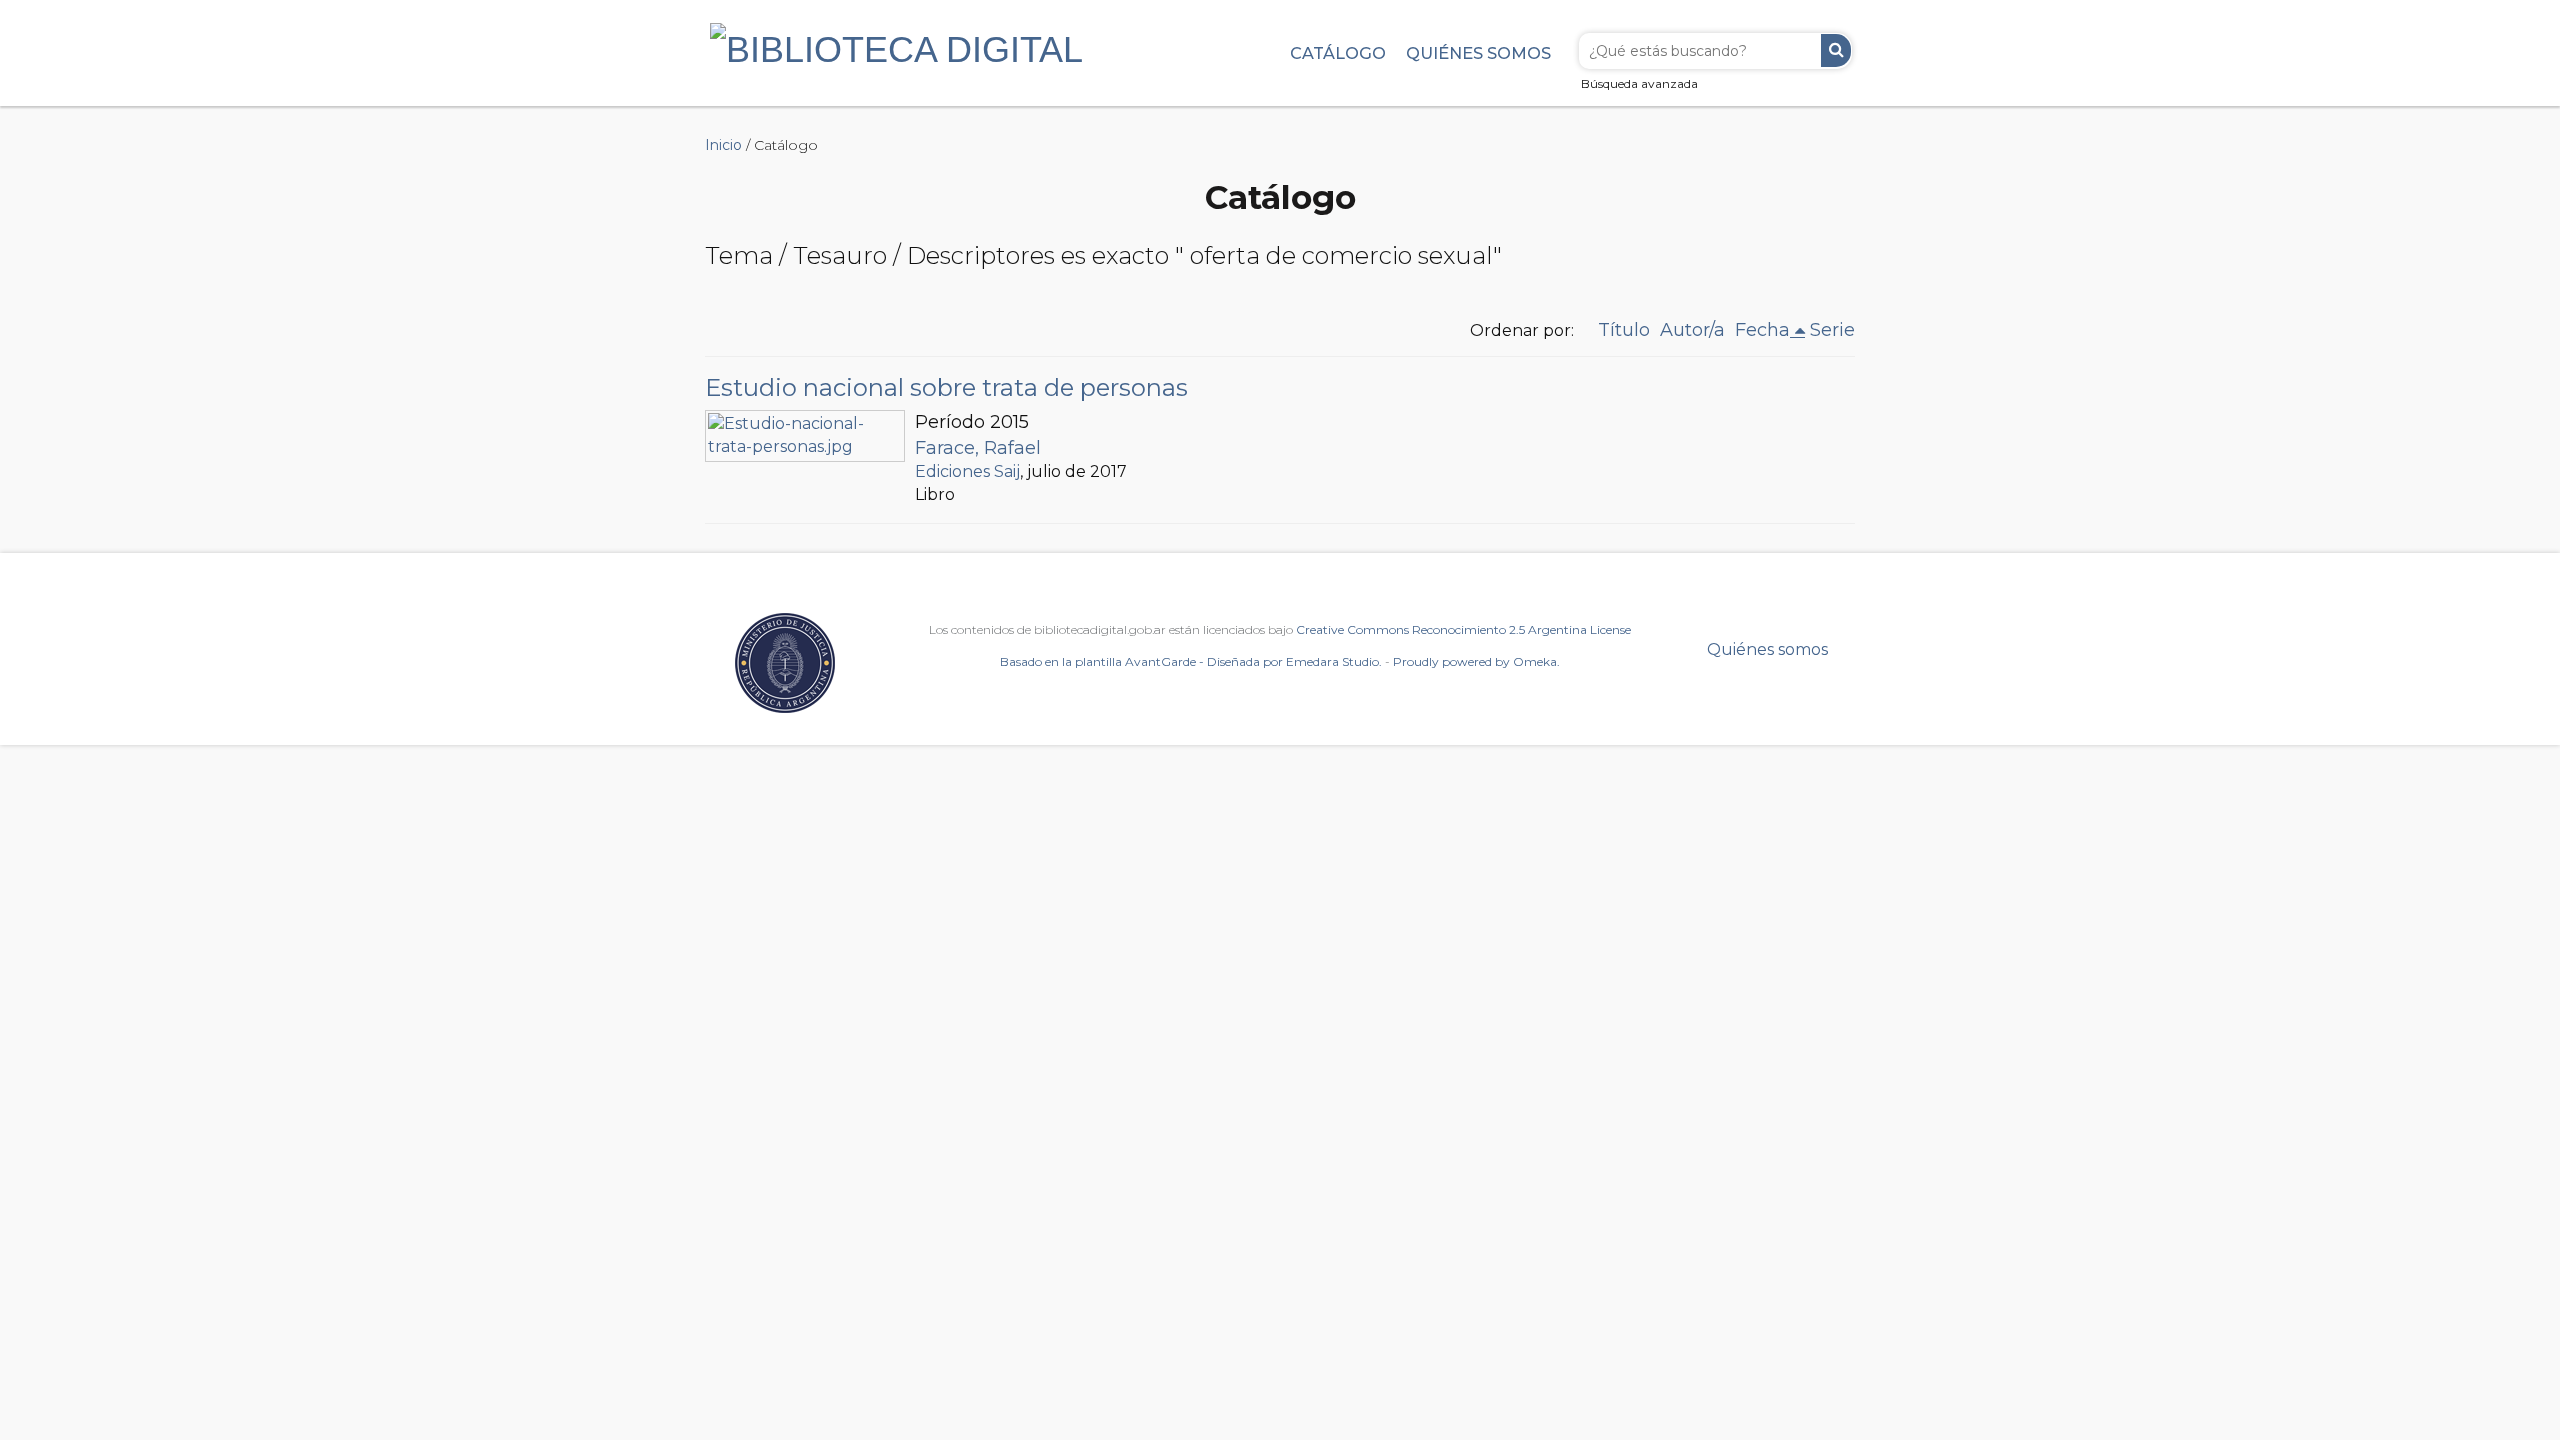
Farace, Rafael (978, 448)
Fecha (1762, 330)
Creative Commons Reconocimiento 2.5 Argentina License (1463, 629)
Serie (1832, 330)
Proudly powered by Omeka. (1476, 661)
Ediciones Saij (967, 471)
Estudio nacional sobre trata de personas (946, 387)
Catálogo (1338, 53)
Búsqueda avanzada (1639, 83)
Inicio (723, 145)
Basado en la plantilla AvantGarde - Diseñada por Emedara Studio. (1191, 661)
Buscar (1836, 50)
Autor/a (1692, 330)
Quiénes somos (1478, 53)
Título (1624, 330)
